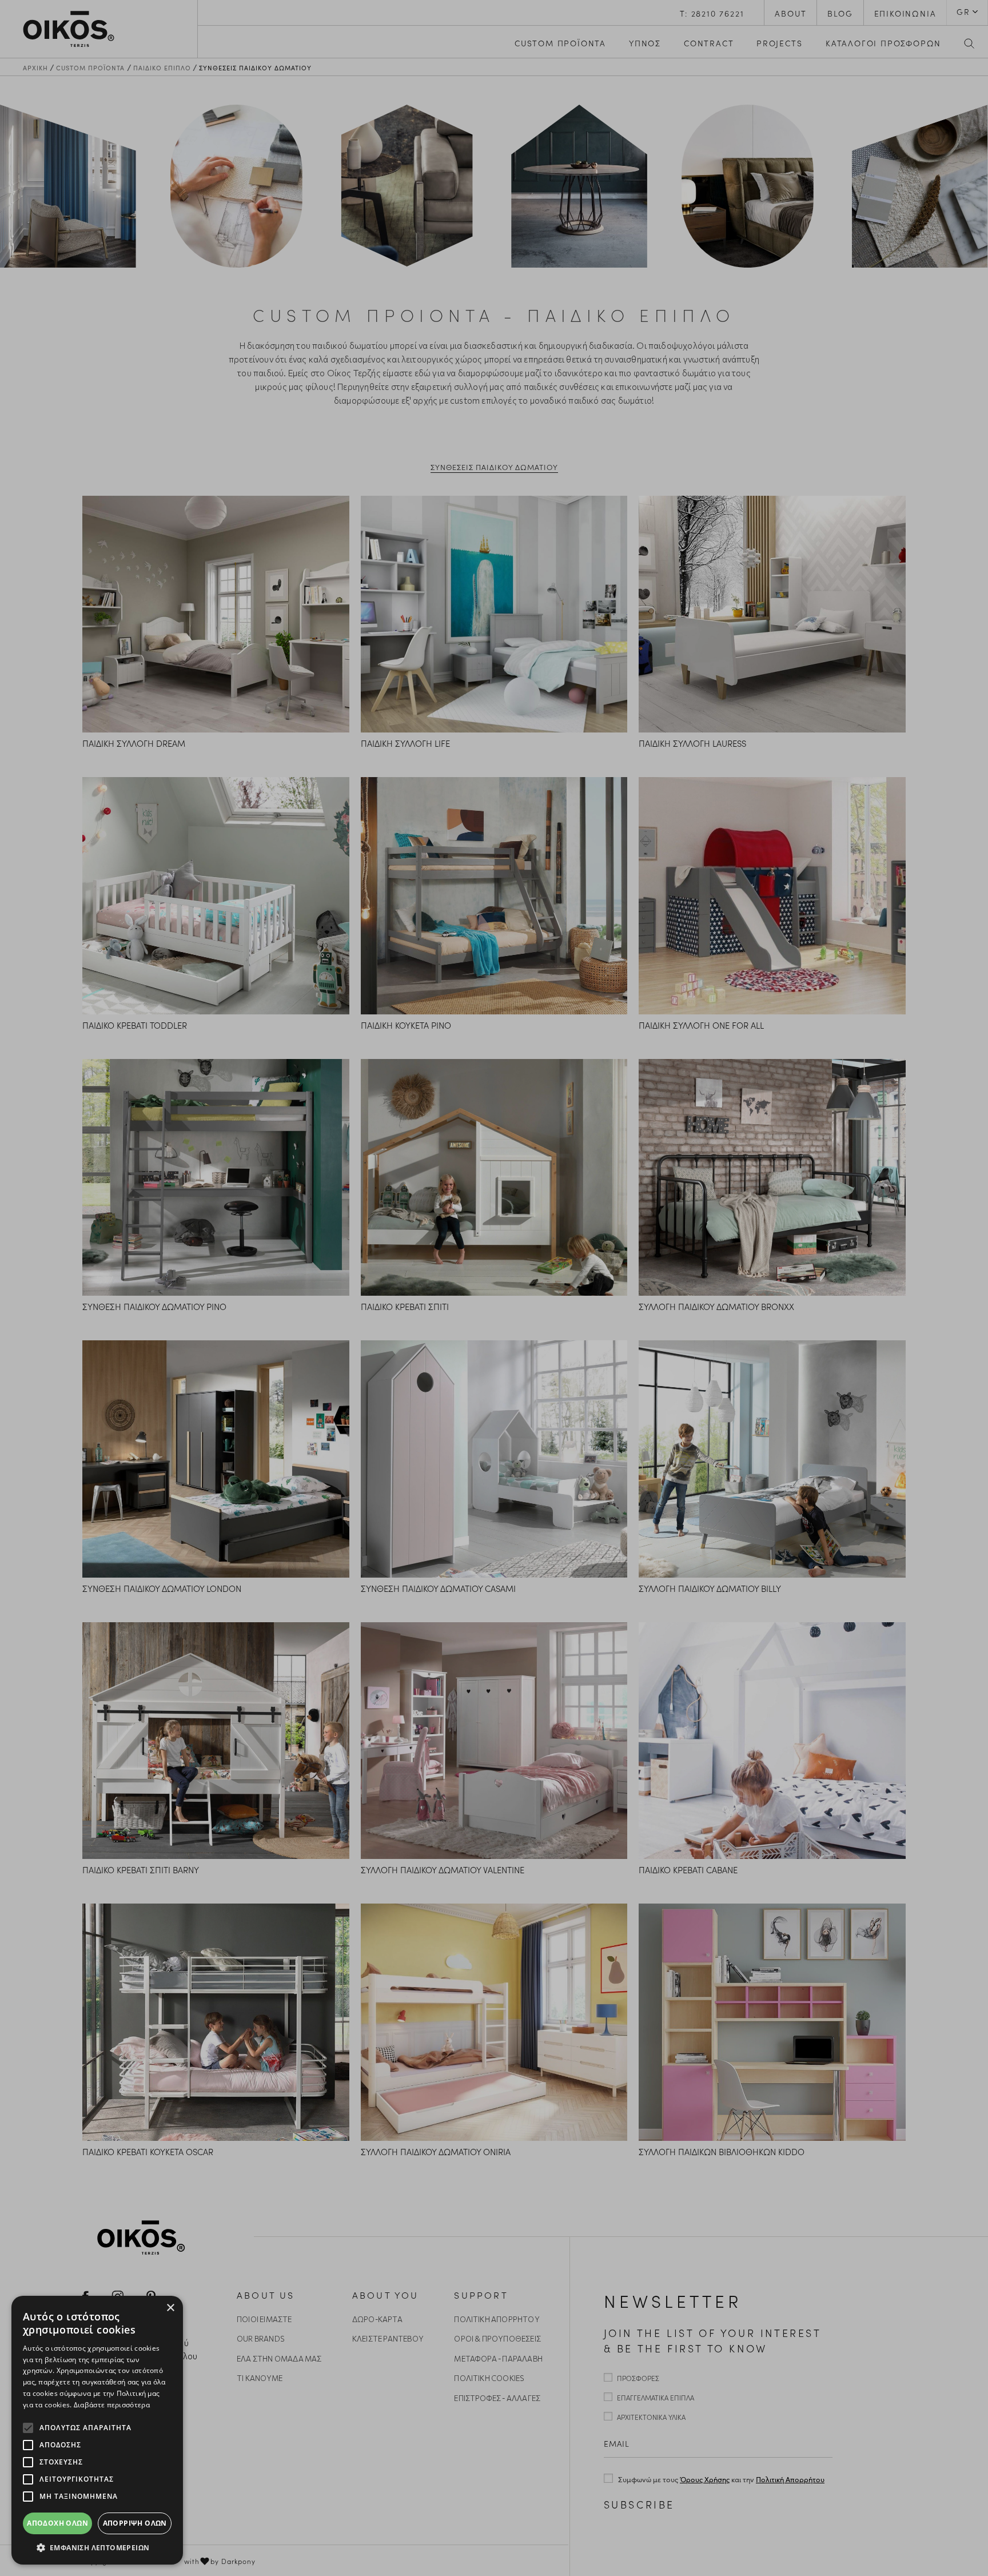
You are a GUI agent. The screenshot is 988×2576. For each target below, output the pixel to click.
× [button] (170, 2308)
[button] (97, 2547)
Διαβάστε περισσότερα (112, 2405)
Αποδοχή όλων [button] (57, 2523)
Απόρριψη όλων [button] (135, 2523)
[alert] (97, 2430)
